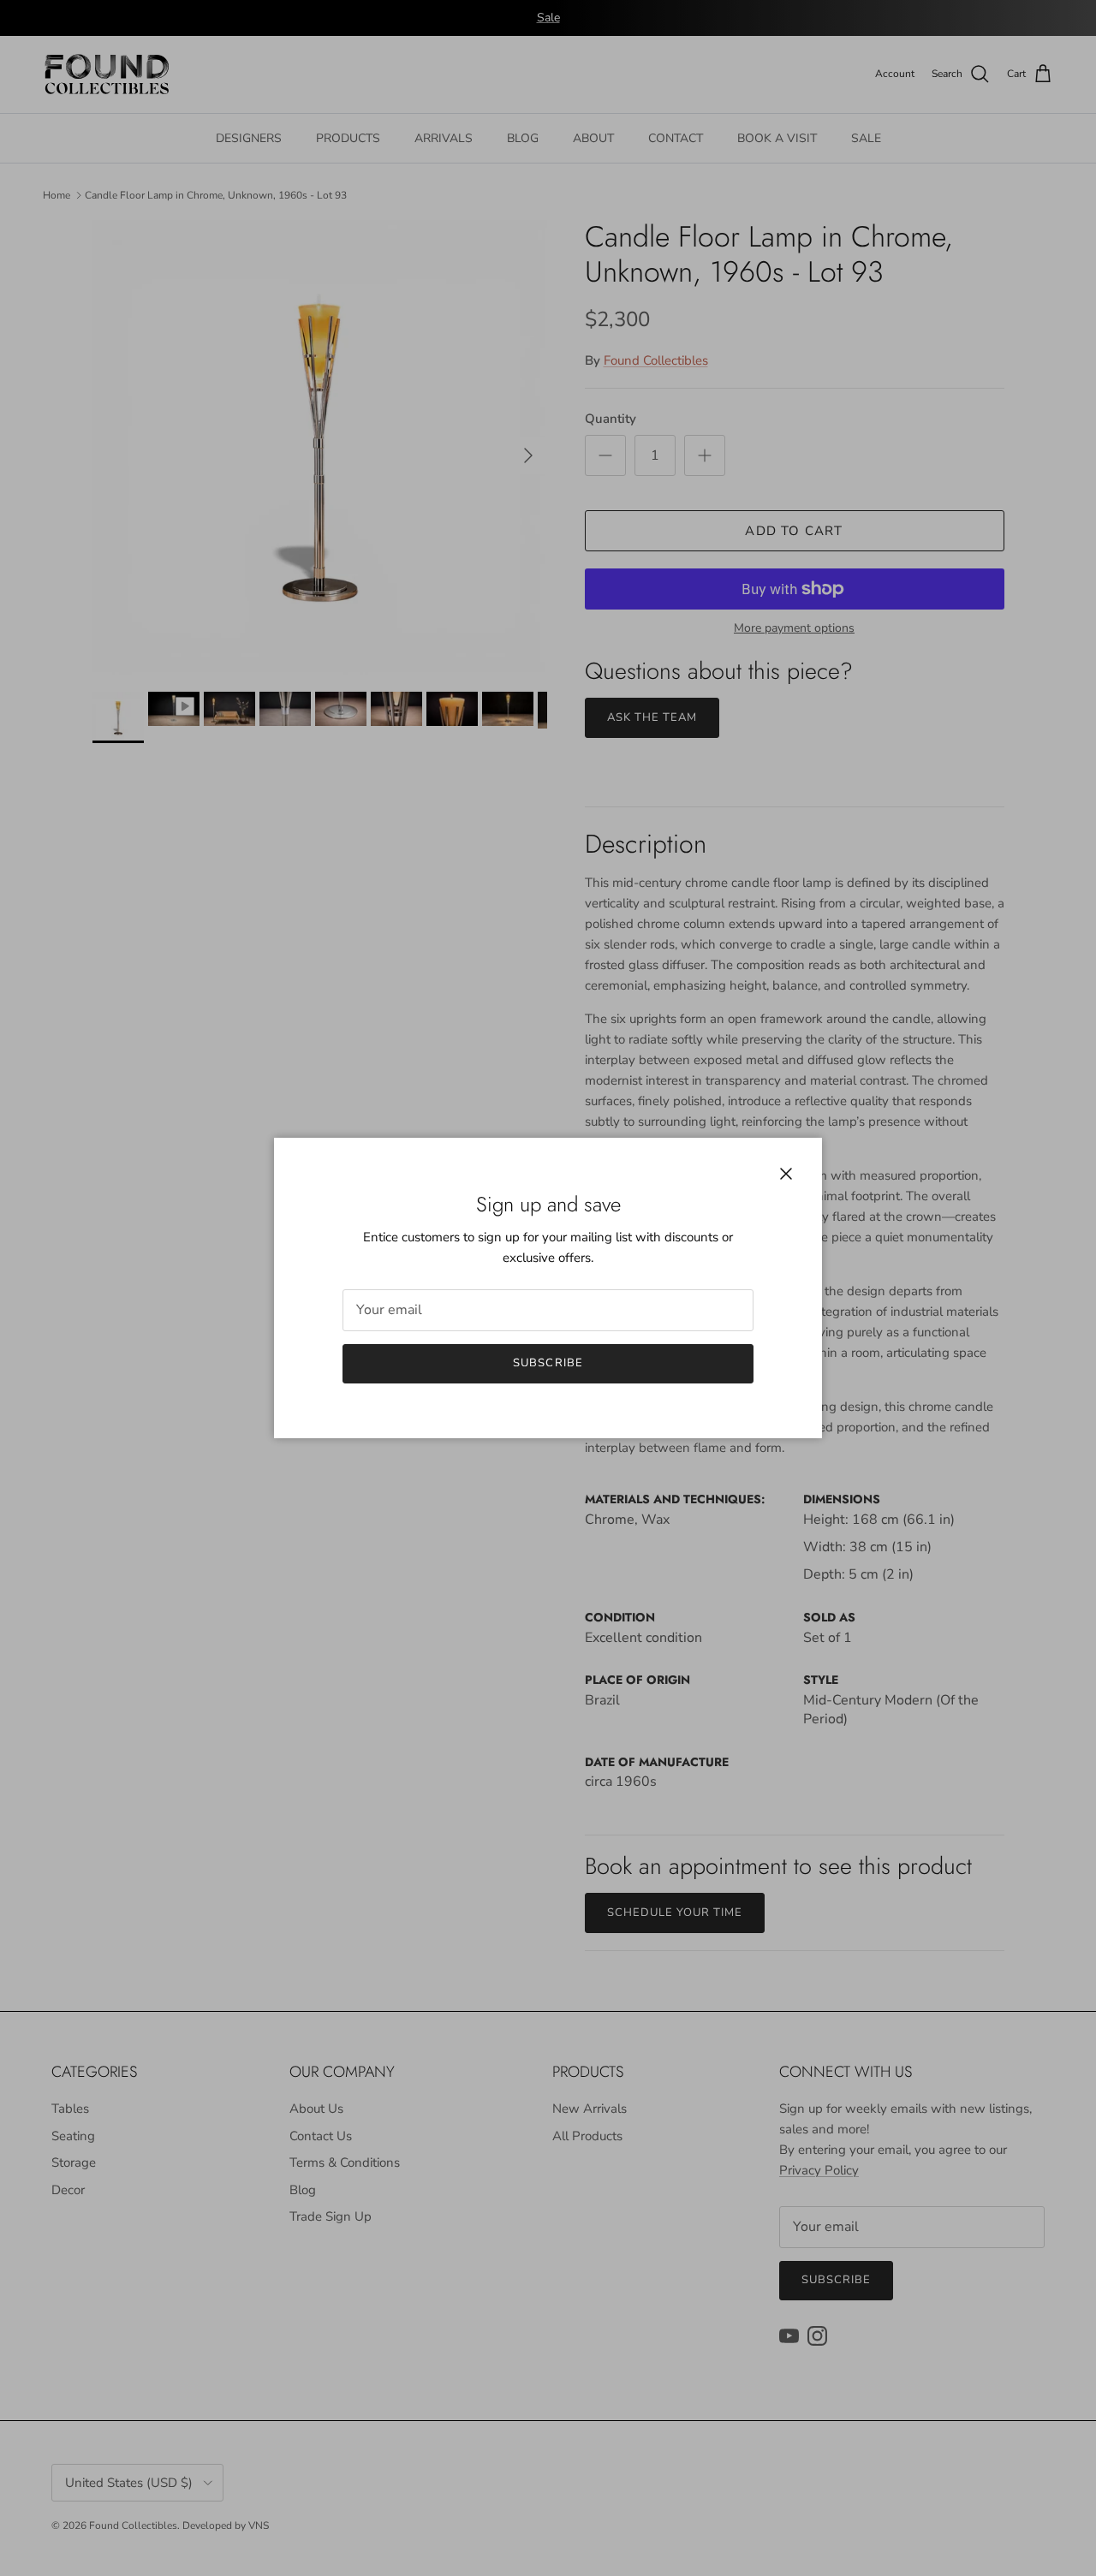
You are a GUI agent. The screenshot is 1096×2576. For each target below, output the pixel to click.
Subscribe (548, 1363)
